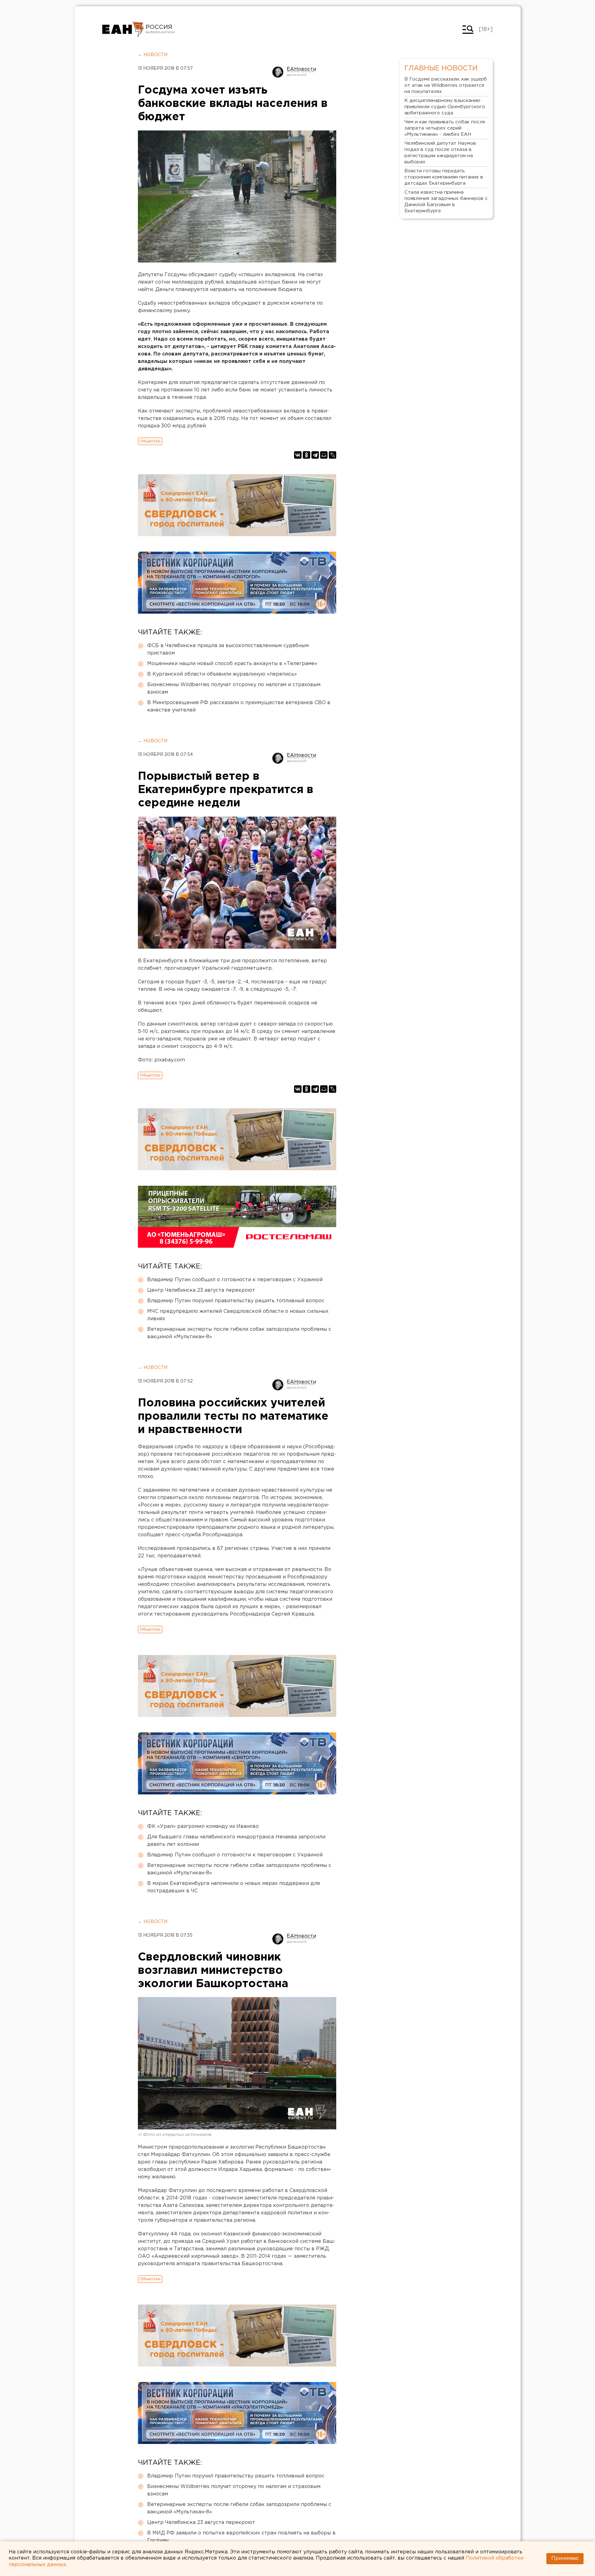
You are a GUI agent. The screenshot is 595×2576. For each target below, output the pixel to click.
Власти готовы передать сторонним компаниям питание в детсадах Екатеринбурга (444, 177)
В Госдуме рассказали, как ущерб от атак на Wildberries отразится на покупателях (446, 85)
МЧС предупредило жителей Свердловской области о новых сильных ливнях (238, 1315)
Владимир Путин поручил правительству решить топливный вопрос (236, 1301)
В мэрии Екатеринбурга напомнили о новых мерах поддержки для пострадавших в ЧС (234, 1887)
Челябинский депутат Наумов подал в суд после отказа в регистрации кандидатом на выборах (440, 153)
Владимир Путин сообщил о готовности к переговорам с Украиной (235, 1280)
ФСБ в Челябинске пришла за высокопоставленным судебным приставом (228, 649)
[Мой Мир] (324, 455)
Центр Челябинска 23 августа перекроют (201, 1290)
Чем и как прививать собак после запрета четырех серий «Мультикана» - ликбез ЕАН (445, 128)
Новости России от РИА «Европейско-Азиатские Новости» (123, 29)
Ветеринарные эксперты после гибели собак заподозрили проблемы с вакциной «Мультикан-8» (239, 1333)
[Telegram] (315, 455)
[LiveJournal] (333, 455)
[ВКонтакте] (298, 455)
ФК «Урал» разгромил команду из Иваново (203, 1826)
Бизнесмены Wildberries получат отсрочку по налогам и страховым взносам (234, 688)
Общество (150, 441)
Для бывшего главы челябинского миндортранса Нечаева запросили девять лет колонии (236, 1841)
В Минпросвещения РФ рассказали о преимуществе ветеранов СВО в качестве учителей (239, 706)
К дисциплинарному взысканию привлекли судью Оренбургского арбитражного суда (445, 107)
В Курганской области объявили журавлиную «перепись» (222, 674)
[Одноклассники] (306, 455)
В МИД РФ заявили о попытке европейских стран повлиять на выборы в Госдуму (241, 2537)
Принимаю (565, 2558)
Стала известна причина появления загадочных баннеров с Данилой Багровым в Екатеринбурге (446, 202)
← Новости (153, 55)
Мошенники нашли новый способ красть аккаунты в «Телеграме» (232, 664)
